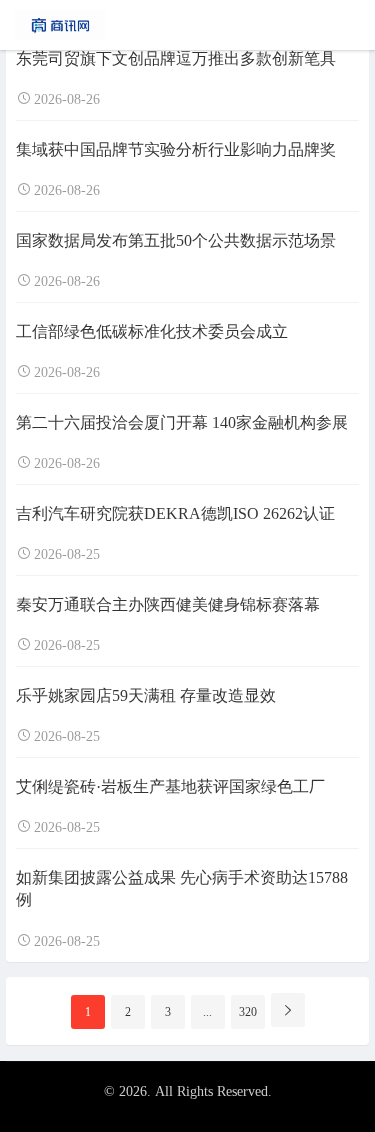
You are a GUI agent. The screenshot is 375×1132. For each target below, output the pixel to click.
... (207, 1012)
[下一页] (288, 1010)
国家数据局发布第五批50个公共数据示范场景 (176, 240)
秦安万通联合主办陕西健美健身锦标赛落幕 (168, 604)
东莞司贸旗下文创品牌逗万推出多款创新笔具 (176, 58)
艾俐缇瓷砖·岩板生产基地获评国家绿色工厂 (170, 786)
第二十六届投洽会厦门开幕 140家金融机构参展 (182, 422)
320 (248, 1012)
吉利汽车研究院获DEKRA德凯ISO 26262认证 (175, 513)
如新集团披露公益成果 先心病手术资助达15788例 (182, 888)
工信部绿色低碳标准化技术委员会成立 (152, 331)
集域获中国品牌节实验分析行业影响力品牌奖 (176, 149)
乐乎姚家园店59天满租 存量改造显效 (146, 695)
